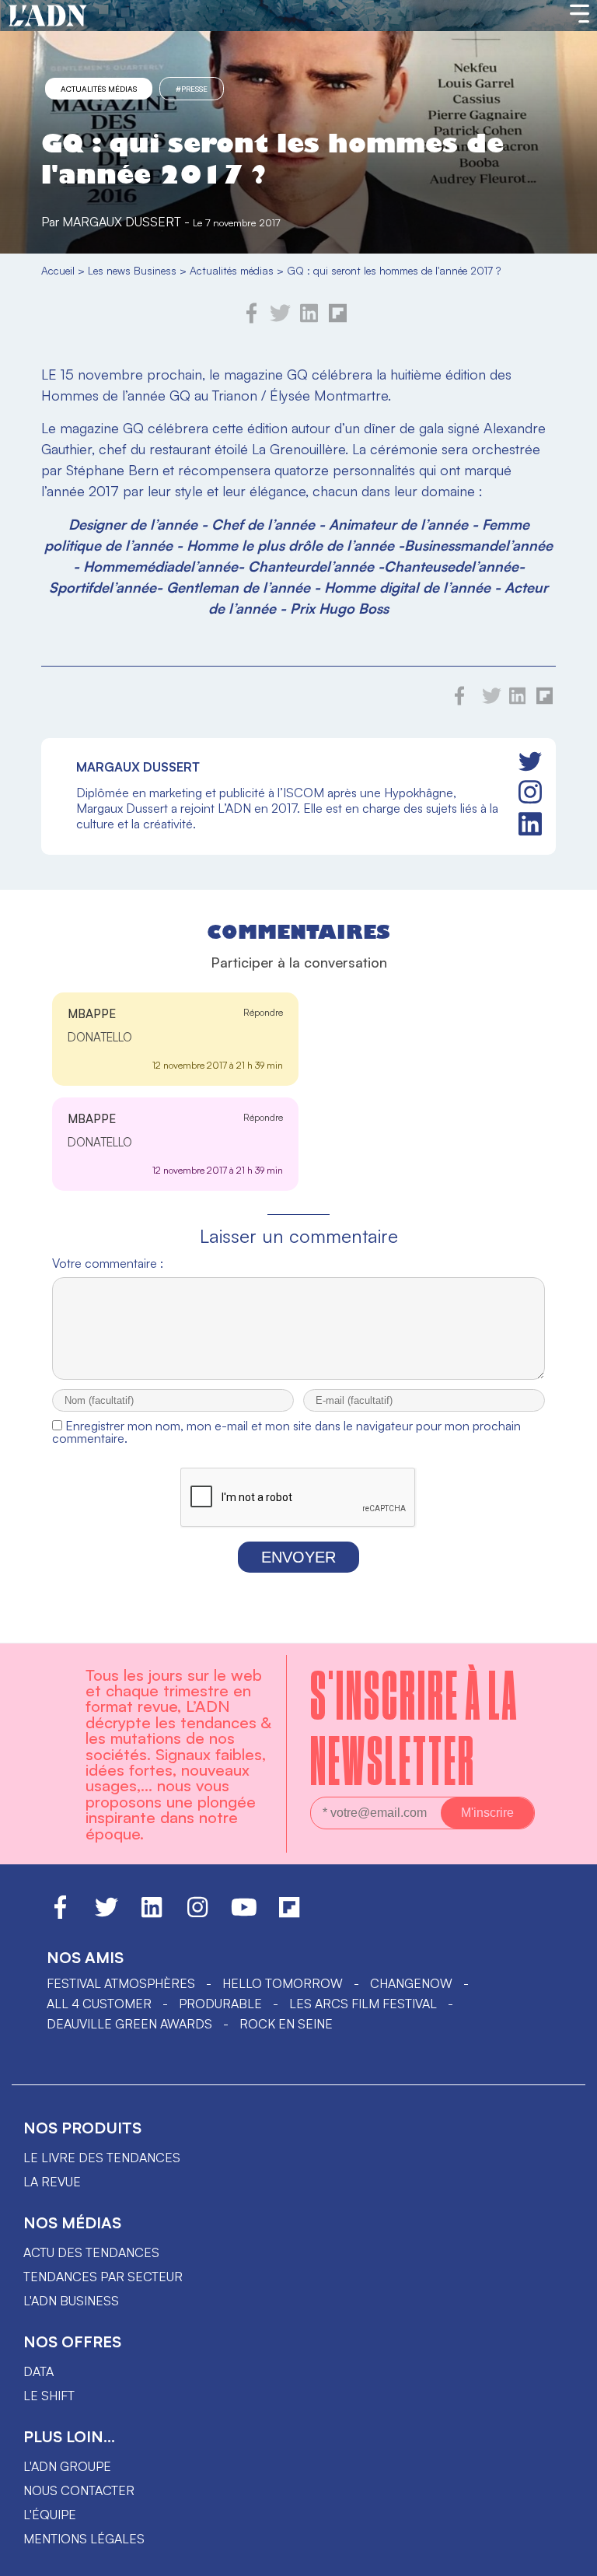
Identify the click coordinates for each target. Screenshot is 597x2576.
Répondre (263, 1012)
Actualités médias (99, 89)
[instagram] (530, 793)
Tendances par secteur (103, 2277)
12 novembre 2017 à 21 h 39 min (218, 1065)
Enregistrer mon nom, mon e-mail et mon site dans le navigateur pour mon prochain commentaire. (286, 1432)
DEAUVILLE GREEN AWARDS (129, 2024)
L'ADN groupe (67, 2466)
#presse (192, 89)
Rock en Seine (286, 2024)
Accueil (58, 270)
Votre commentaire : (108, 1263)
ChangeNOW (411, 1983)
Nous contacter (79, 2490)
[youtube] (244, 1914)
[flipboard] (338, 319)
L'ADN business (71, 2301)
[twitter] (280, 319)
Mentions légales (84, 2539)
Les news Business (132, 270)
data (38, 2371)
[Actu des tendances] (48, 16)
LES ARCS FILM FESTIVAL (363, 2004)
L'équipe (50, 2515)
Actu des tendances (91, 2252)
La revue (52, 2182)
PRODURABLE (220, 2004)
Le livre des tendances (102, 2158)
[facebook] (252, 319)
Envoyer (298, 1557)
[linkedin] (309, 319)
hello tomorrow (283, 1983)
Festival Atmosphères (121, 1983)
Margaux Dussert (122, 222)
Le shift (49, 2396)
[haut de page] (570, 2557)
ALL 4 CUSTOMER (99, 2004)
